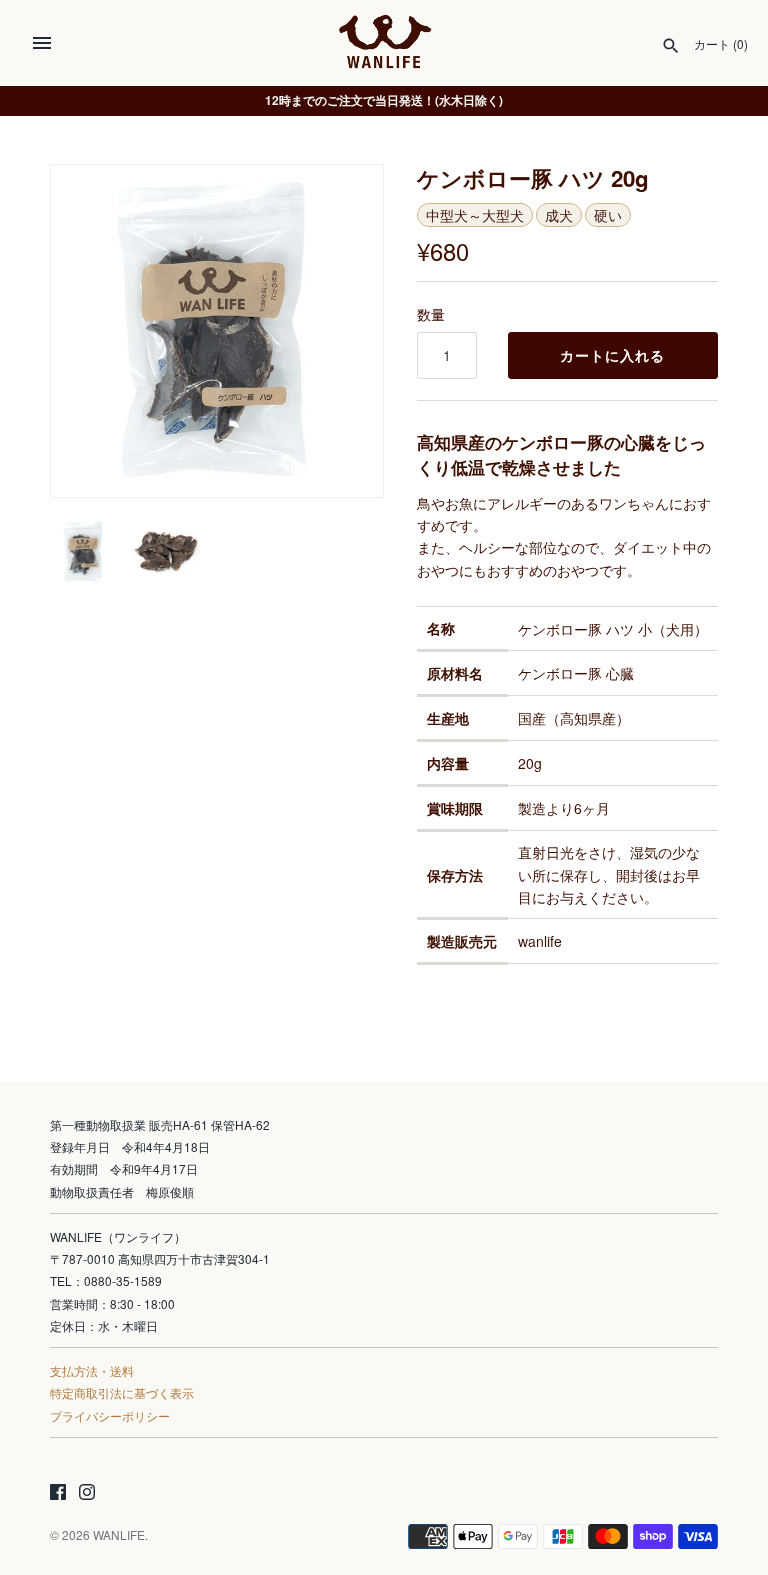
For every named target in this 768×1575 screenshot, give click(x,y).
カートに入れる (612, 355)
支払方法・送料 (92, 1370)
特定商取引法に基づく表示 (122, 1392)
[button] (341, 331)
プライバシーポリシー (110, 1415)
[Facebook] (58, 1493)
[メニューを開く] (42, 43)
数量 (431, 314)
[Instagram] (87, 1493)
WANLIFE (119, 1534)
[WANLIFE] (384, 43)
